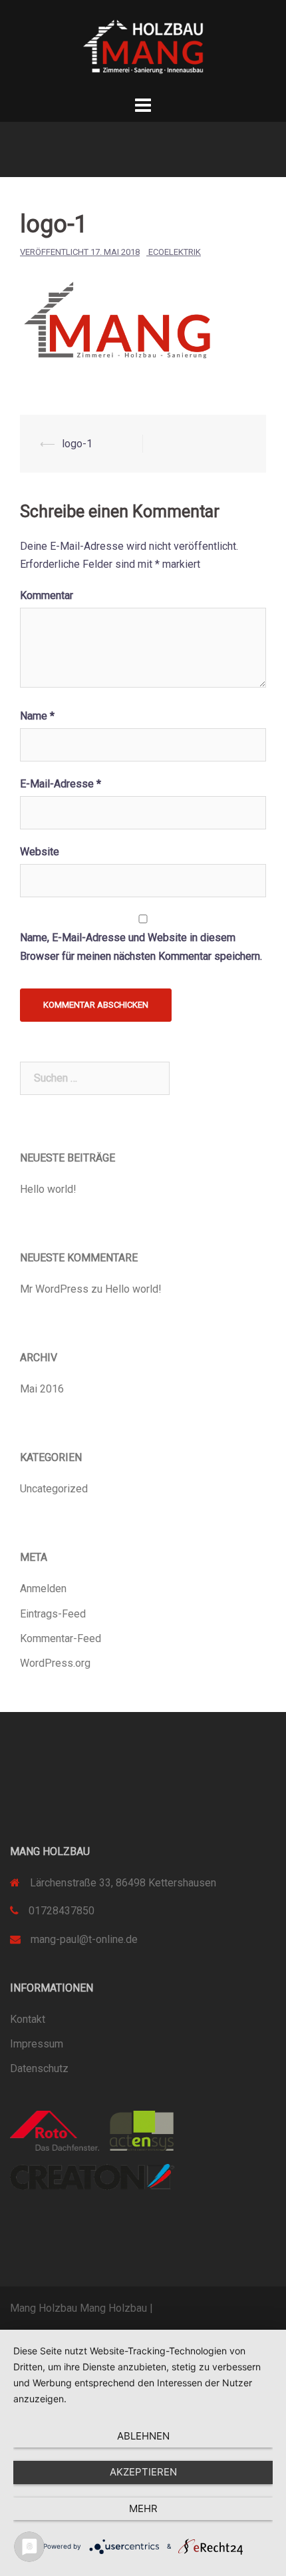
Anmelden (43, 1589)
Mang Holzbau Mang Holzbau (78, 2308)
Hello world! (48, 1189)
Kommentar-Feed (61, 1638)
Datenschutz (39, 2068)
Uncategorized (54, 1489)
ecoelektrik (175, 252)
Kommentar (47, 595)
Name (37, 716)
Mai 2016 (42, 1389)
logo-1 (77, 444)
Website (40, 852)
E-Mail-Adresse (61, 784)
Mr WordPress (54, 1289)
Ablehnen (143, 2436)
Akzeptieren (143, 2472)
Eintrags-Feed (53, 1614)
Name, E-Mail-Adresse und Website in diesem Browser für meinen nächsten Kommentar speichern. (141, 947)
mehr (143, 2508)
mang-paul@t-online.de (84, 1939)
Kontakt (28, 2019)
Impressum (37, 2044)
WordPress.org (55, 1663)
